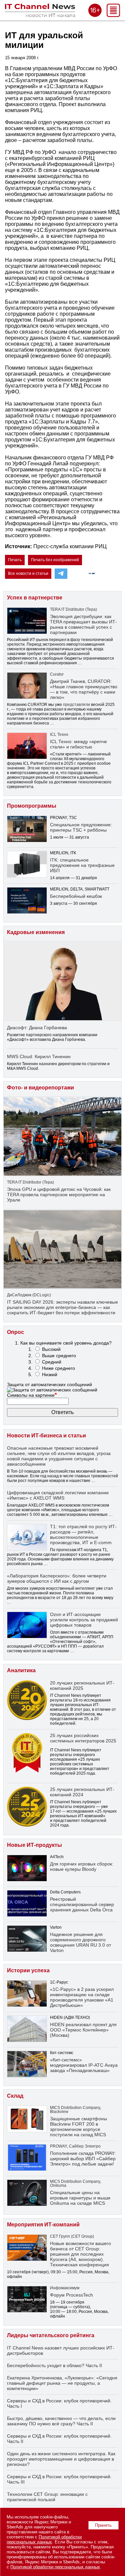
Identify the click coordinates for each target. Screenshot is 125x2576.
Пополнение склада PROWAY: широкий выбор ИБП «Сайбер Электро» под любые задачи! (83, 2159)
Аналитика (21, 1670)
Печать (15, 560)
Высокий (51, 1349)
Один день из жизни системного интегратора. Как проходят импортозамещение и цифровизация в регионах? (61, 2459)
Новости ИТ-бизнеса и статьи (46, 1436)
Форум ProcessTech (71, 2295)
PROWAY (58, 2146)
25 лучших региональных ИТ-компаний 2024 (82, 1792)
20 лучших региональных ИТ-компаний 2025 (82, 1686)
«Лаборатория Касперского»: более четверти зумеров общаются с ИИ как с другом (57, 1578)
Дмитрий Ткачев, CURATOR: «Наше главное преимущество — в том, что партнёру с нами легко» (84, 689)
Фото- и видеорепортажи (40, 1088)
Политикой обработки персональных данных (44, 2539)
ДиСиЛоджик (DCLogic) (29, 1295)
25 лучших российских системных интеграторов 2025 (83, 1738)
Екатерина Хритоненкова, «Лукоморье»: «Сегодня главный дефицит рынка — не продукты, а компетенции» (62, 2383)
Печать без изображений (55, 560)
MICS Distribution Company (75, 2108)
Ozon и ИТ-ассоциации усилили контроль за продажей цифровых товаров (84, 1620)
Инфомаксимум (65, 2288)
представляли (76, 705)
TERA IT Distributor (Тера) (73, 609)
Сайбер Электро (85, 2146)
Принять (103, 2525)
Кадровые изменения (36, 932)
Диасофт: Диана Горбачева (37, 1028)
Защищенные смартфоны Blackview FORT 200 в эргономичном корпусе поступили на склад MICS (78, 2127)
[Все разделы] (113, 15)
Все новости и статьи (28, 573)
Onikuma (58, 2185)
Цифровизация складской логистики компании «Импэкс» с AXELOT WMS (58, 1495)
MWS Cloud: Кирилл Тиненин (39, 1056)
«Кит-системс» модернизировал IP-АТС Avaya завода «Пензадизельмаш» (84, 2065)
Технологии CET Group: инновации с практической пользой (47, 2497)
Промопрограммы (32, 806)
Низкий (50, 1374)
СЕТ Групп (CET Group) (72, 2236)
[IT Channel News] (40, 15)
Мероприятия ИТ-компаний (43, 2225)
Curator (57, 674)
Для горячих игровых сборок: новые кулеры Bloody (82, 1866)
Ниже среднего (58, 1368)
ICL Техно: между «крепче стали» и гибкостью (78, 744)
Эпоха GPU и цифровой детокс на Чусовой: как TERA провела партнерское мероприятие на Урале (59, 1195)
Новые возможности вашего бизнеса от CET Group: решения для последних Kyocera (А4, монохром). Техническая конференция (80, 2254)
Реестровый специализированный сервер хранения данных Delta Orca (82, 1904)
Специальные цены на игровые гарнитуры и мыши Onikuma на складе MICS (80, 2198)
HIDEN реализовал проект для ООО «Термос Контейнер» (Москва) (83, 2030)
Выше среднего (59, 1356)
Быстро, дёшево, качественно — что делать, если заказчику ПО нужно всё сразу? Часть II (61, 2421)
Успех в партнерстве (35, 598)
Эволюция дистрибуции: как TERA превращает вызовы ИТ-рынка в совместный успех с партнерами (83, 624)
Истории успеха (28, 1970)
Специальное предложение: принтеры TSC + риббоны (81, 827)
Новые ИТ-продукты (34, 1845)
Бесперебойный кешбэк (76, 896)
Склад (15, 2096)
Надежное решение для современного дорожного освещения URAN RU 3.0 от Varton (80, 1942)
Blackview (59, 2112)
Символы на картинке (32, 1395)
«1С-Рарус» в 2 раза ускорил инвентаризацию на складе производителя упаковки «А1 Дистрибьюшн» (82, 1997)
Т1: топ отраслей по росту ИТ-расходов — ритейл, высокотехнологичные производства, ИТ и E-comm (83, 1534)
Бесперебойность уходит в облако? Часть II (54, 2365)
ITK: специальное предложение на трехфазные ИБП (82, 865)
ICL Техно (59, 734)
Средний (52, 1362)
